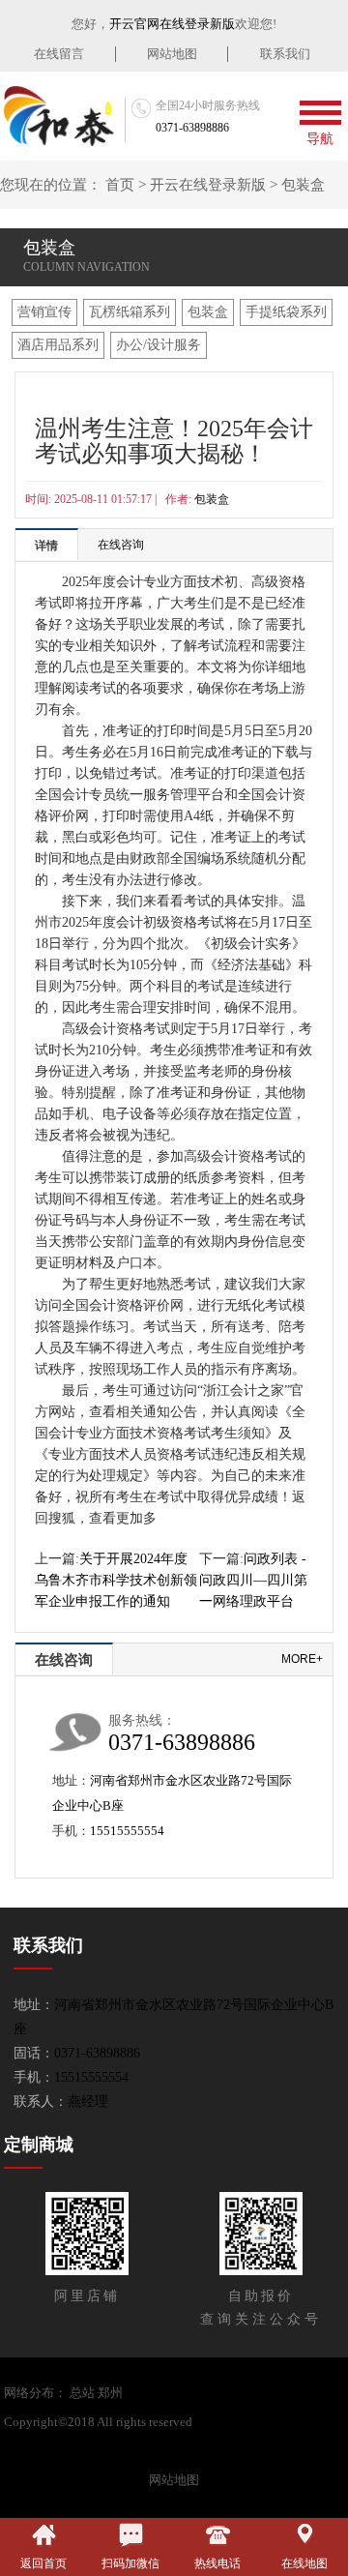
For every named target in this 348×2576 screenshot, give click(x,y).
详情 (46, 546)
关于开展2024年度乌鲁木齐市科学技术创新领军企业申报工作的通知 (116, 1580)
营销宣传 (44, 312)
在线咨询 (121, 545)
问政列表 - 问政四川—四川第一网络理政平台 (253, 1580)
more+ (302, 1659)
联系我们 (285, 54)
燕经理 (88, 2102)
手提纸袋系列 (286, 312)
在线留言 (59, 54)
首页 (120, 185)
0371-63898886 (192, 128)
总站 (82, 2393)
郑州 (110, 2393)
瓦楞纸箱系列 (130, 312)
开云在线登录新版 (208, 185)
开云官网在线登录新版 (172, 24)
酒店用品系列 (58, 345)
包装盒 (303, 185)
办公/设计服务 (159, 345)
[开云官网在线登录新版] (65, 116)
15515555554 (127, 1831)
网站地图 (172, 54)
